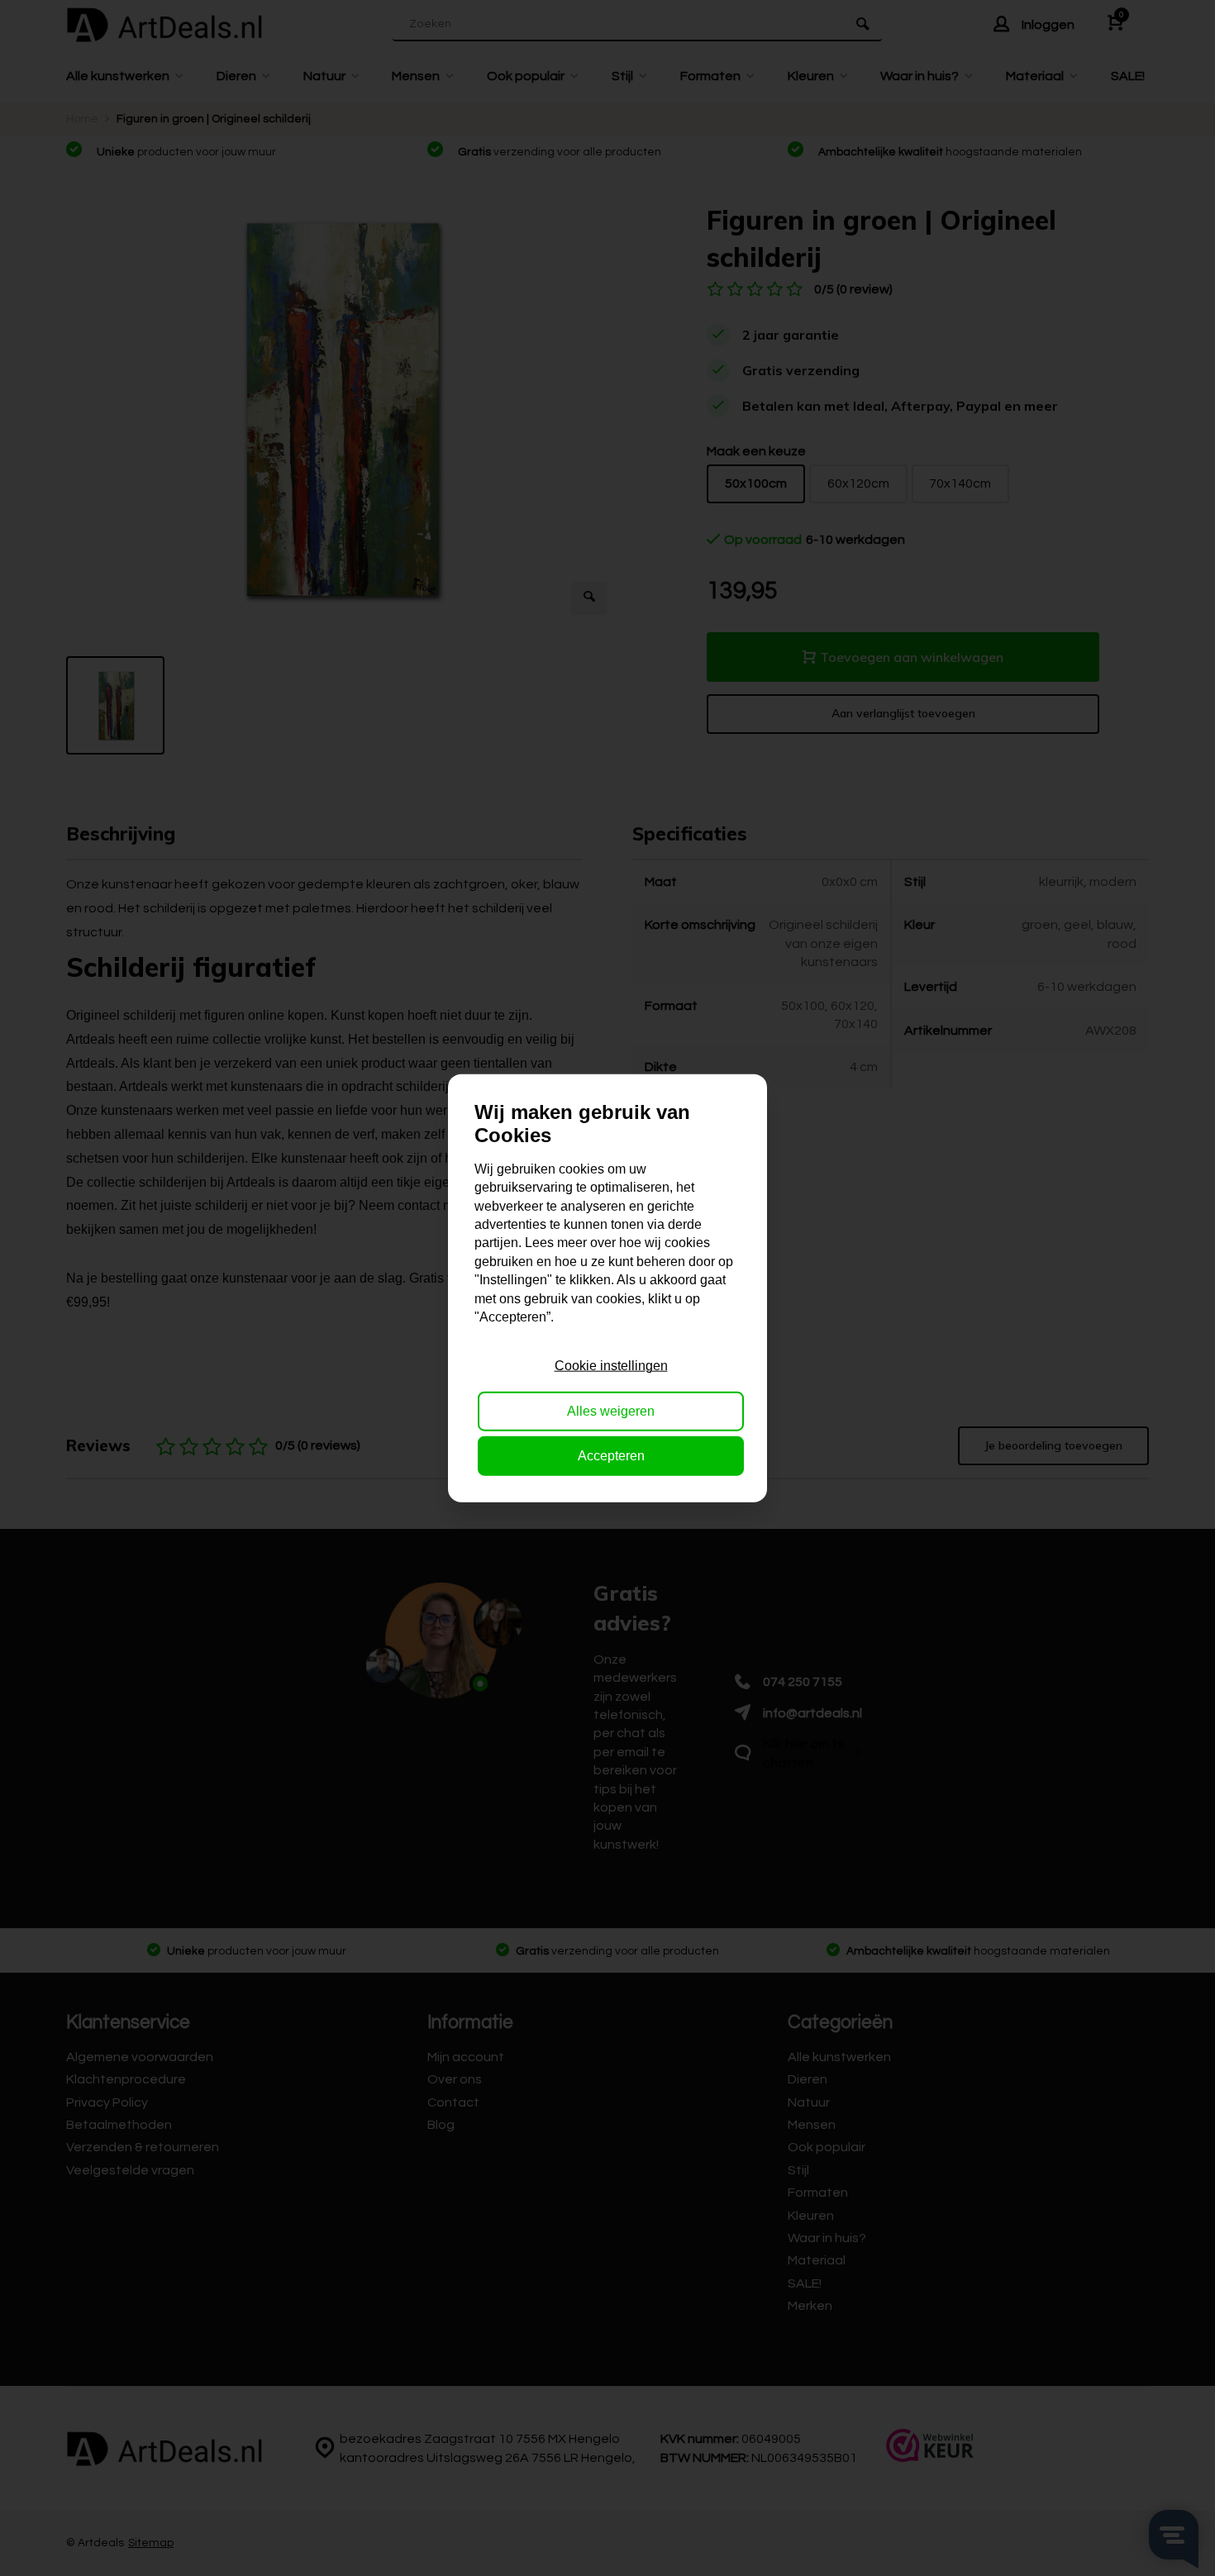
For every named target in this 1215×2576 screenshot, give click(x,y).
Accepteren (611, 1456)
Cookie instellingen (611, 1366)
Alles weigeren (611, 1410)
